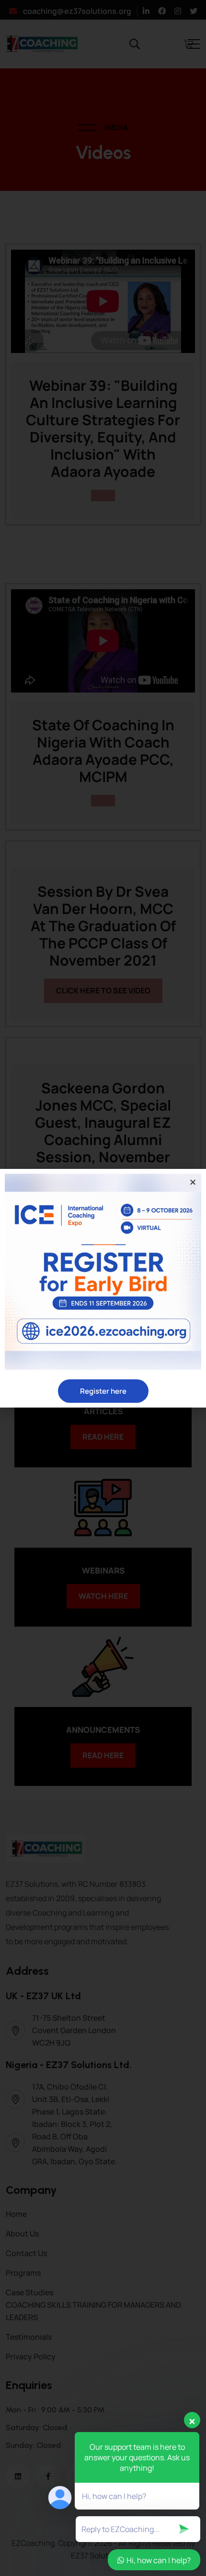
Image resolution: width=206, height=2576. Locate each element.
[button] (193, 1182)
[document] (103, 1288)
